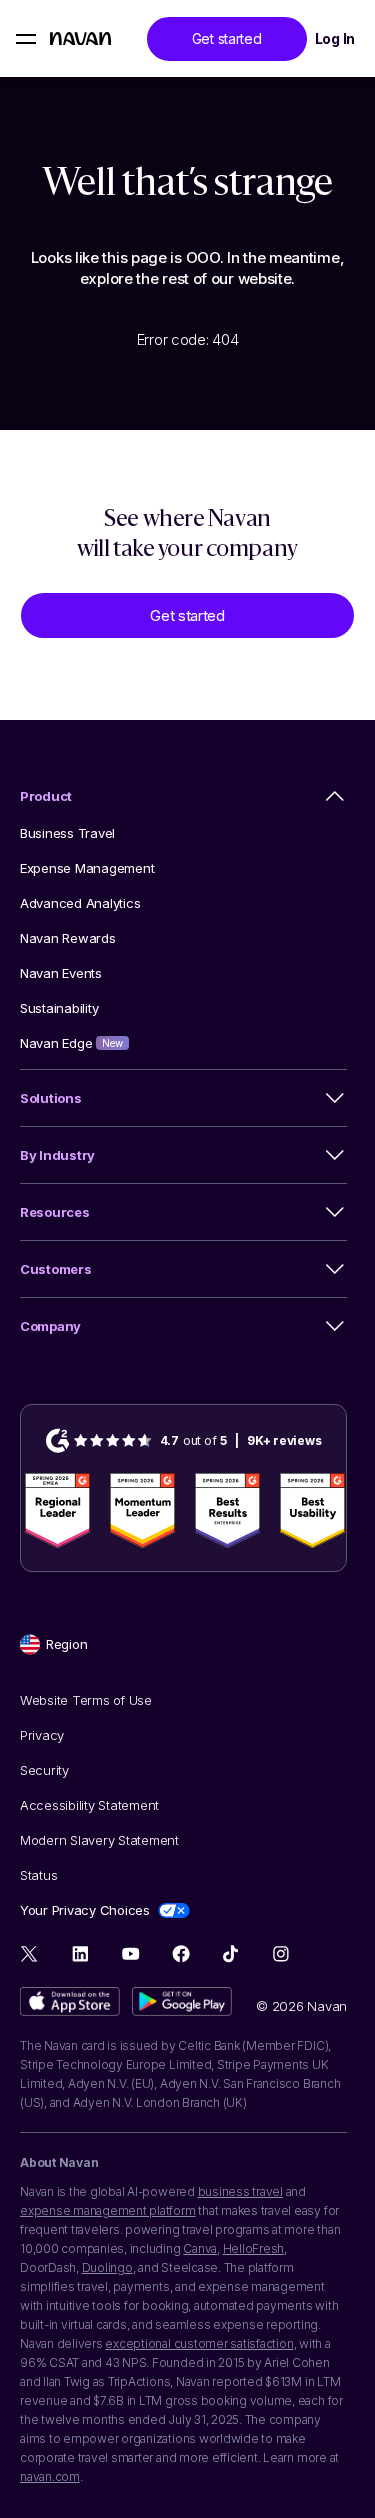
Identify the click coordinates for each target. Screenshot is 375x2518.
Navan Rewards (68, 938)
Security (44, 1770)
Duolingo (107, 2267)
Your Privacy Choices (85, 1910)
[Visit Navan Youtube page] (130, 1953)
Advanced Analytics (80, 903)
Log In (335, 38)
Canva (200, 2248)
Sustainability (59, 1008)
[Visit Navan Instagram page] (280, 1953)
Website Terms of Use (86, 1700)
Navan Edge (71, 1043)
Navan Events (61, 973)
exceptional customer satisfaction (199, 2343)
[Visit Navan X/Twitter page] (30, 1956)
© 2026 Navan (301, 2006)
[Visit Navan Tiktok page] (230, 1953)
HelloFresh (254, 2248)
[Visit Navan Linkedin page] (80, 1953)
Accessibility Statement (89, 1805)
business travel (240, 2191)
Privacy (42, 1735)
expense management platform (108, 2210)
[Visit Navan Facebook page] (180, 1953)
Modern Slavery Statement (99, 1840)
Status (38, 1875)
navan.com (50, 2476)
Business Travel (67, 833)
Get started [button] (227, 38)
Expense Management (87, 868)
